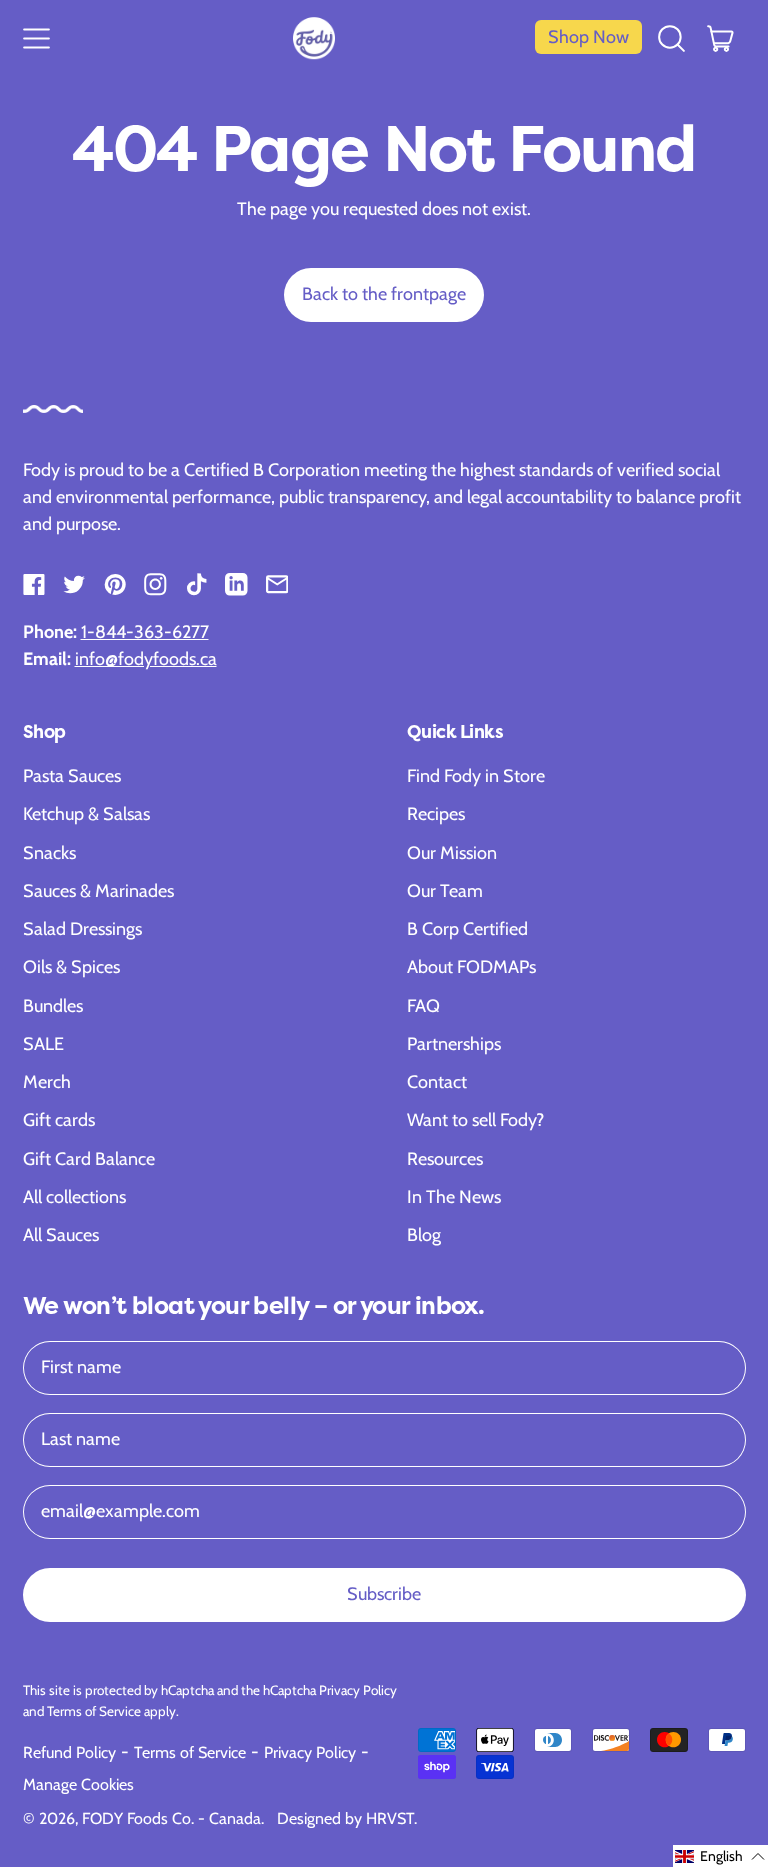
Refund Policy (69, 1752)
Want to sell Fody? (475, 1120)
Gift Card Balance (89, 1159)
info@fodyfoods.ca (146, 659)
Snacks (49, 853)
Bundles (53, 1006)
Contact (437, 1082)
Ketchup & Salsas (86, 814)
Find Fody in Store (476, 776)
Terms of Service (94, 1711)
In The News (454, 1197)
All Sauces (61, 1235)
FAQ (423, 1006)
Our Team (445, 891)
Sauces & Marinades (98, 891)
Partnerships (454, 1044)
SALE (43, 1044)
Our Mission (452, 853)
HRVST (390, 1818)
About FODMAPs (471, 967)
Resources (445, 1159)
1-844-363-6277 (145, 632)
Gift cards (59, 1120)
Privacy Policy (358, 1690)
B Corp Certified (467, 929)
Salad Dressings (82, 929)
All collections (74, 1197)
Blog (424, 1235)
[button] (672, 37)
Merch (47, 1082)
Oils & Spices (71, 967)
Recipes (436, 814)
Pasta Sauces (72, 776)
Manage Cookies (78, 1784)
